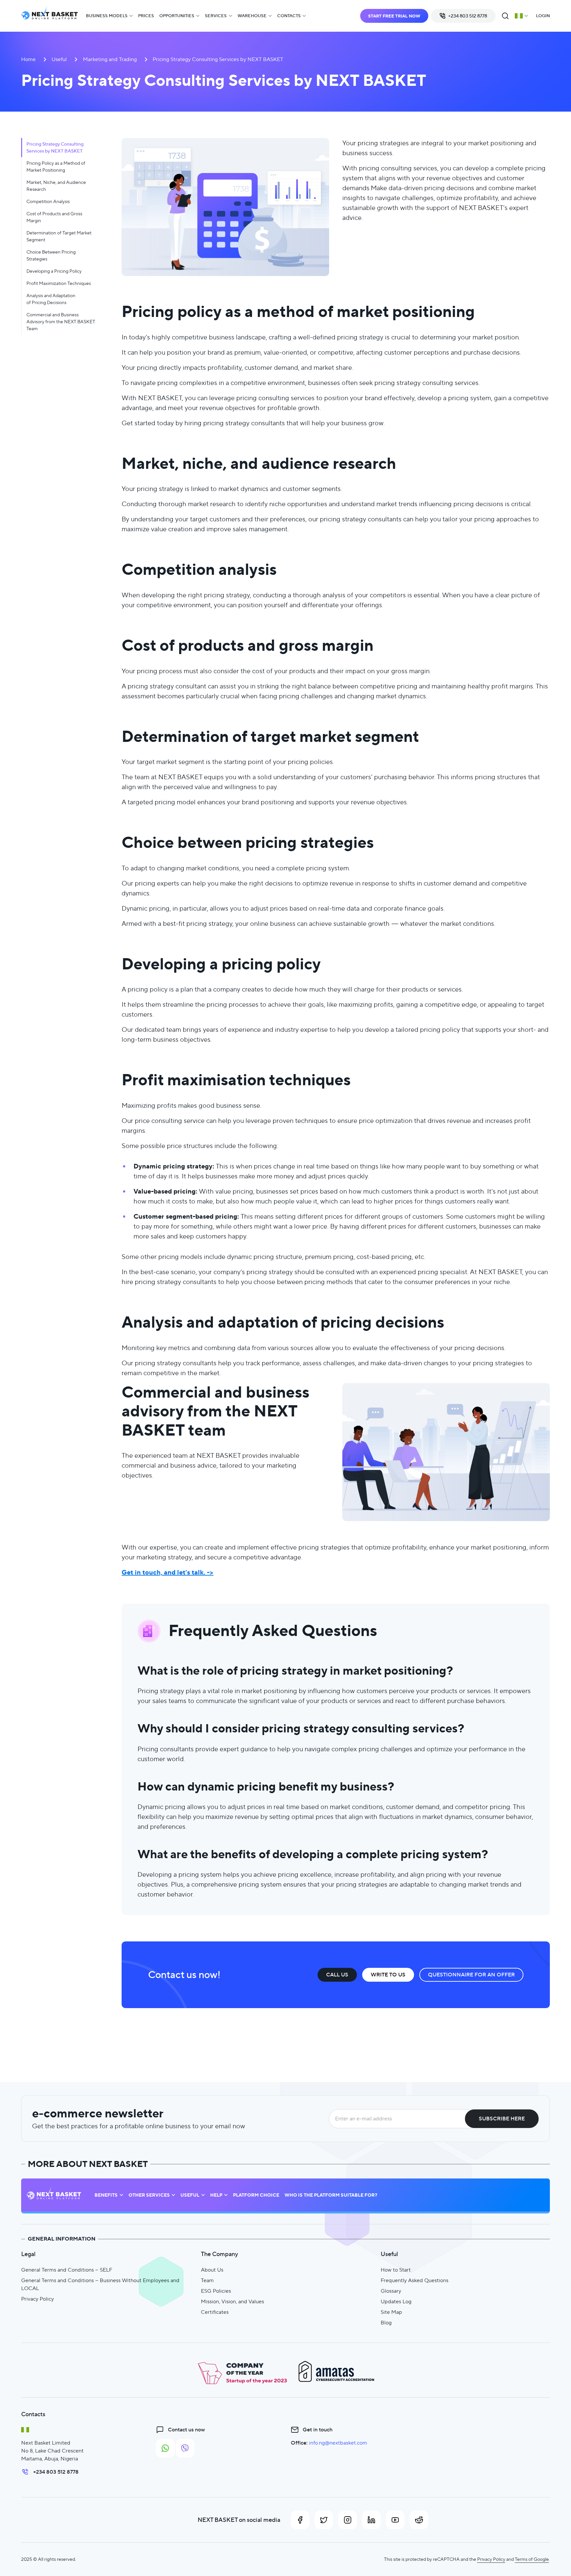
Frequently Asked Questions (415, 2280)
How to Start (396, 2270)
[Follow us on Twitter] (324, 2520)
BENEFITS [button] (106, 2195)
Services (216, 16)
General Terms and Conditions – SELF (67, 2270)
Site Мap (391, 2312)
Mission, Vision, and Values (232, 2301)
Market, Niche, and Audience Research (56, 186)
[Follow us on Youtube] (395, 2520)
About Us (212, 2270)
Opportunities (177, 16)
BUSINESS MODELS (107, 16)
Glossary (391, 2291)
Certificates (215, 2312)
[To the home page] (50, 16)
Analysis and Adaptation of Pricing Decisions (51, 299)
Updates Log (396, 2301)
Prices (146, 16)
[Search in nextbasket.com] (505, 16)
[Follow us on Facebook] (300, 2520)
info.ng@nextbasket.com (338, 2443)
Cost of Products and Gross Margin (54, 217)
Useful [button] (190, 2195)
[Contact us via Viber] (185, 2448)
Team (207, 2280)
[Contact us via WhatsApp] (165, 2448)
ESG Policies (216, 2291)
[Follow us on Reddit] (419, 2520)
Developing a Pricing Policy (54, 271)
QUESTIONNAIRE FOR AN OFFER (471, 1975)
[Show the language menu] (521, 16)
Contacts (289, 16)
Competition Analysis (48, 201)
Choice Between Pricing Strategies (51, 255)
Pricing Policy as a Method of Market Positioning (56, 167)
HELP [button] (216, 2195)
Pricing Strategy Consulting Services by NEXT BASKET (55, 147)
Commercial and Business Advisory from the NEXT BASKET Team (61, 322)
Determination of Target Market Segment (59, 236)
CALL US (337, 1975)
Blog (386, 2323)
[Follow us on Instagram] (348, 2520)
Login (543, 16)
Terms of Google (532, 2559)
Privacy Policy (38, 2299)
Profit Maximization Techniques (59, 283)
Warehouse (252, 16)
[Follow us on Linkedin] (371, 2520)
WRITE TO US (388, 1975)
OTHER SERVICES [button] (149, 2195)
